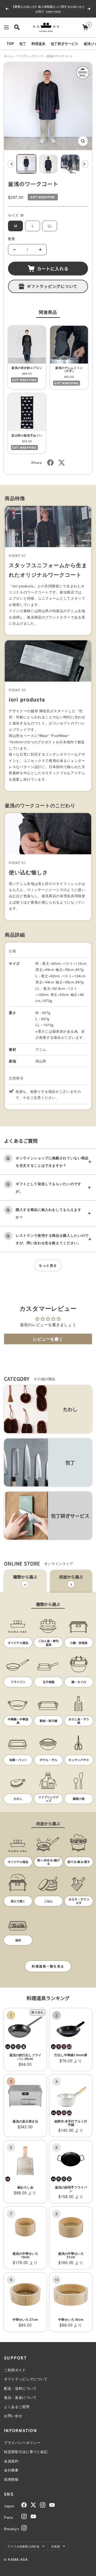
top (10, 44)
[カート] (85, 27)
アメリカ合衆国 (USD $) (23, 2546)
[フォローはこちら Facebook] (24, 2505)
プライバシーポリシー (22, 2443)
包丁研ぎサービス (65, 44)
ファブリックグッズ (30, 56)
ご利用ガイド (15, 2370)
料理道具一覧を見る (48, 1966)
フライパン (18, 1682)
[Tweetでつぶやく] (62, 463)
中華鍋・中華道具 (18, 1721)
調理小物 (79, 1799)
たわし (18, 1799)
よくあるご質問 (17, 2407)
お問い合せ (13, 2416)
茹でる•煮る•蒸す (79, 1862)
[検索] (17, 27)
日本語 (56, 2546)
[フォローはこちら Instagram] (43, 2505)
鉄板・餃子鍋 (49, 1721)
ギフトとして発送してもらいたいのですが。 (49, 1187)
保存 (18, 1940)
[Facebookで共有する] (50, 463)
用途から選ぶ (71, 1577)
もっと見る (48, 1265)
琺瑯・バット (18, 1760)
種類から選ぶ (25, 1577)
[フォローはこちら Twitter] (33, 2505)
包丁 (23, 44)
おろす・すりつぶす (79, 1901)
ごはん (48, 1901)
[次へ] (85, 164)
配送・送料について (20, 2388)
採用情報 (11, 2479)
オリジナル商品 (18, 1643)
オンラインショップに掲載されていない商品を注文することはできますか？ (52, 1162)
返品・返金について (20, 2397)
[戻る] (11, 164)
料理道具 (38, 44)
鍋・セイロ (79, 1682)
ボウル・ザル (49, 1760)
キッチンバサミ (79, 1760)
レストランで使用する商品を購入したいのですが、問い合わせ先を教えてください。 (52, 1239)
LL (50, 226)
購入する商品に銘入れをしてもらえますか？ (49, 1213)
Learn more (49, 13)
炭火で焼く (18, 1901)
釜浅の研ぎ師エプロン (27, 368)
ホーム (8, 56)
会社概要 (11, 2470)
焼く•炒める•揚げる (48, 1862)
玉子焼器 (49, 1682)
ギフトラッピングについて (52, 286)
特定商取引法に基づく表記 (26, 2452)
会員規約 (11, 2461)
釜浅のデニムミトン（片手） (69, 369)
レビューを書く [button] (48, 1339)
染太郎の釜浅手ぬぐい (27, 435)
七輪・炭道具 (79, 1643)
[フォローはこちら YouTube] (52, 2505)
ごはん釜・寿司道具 (48, 1643)
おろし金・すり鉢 (79, 1721)
